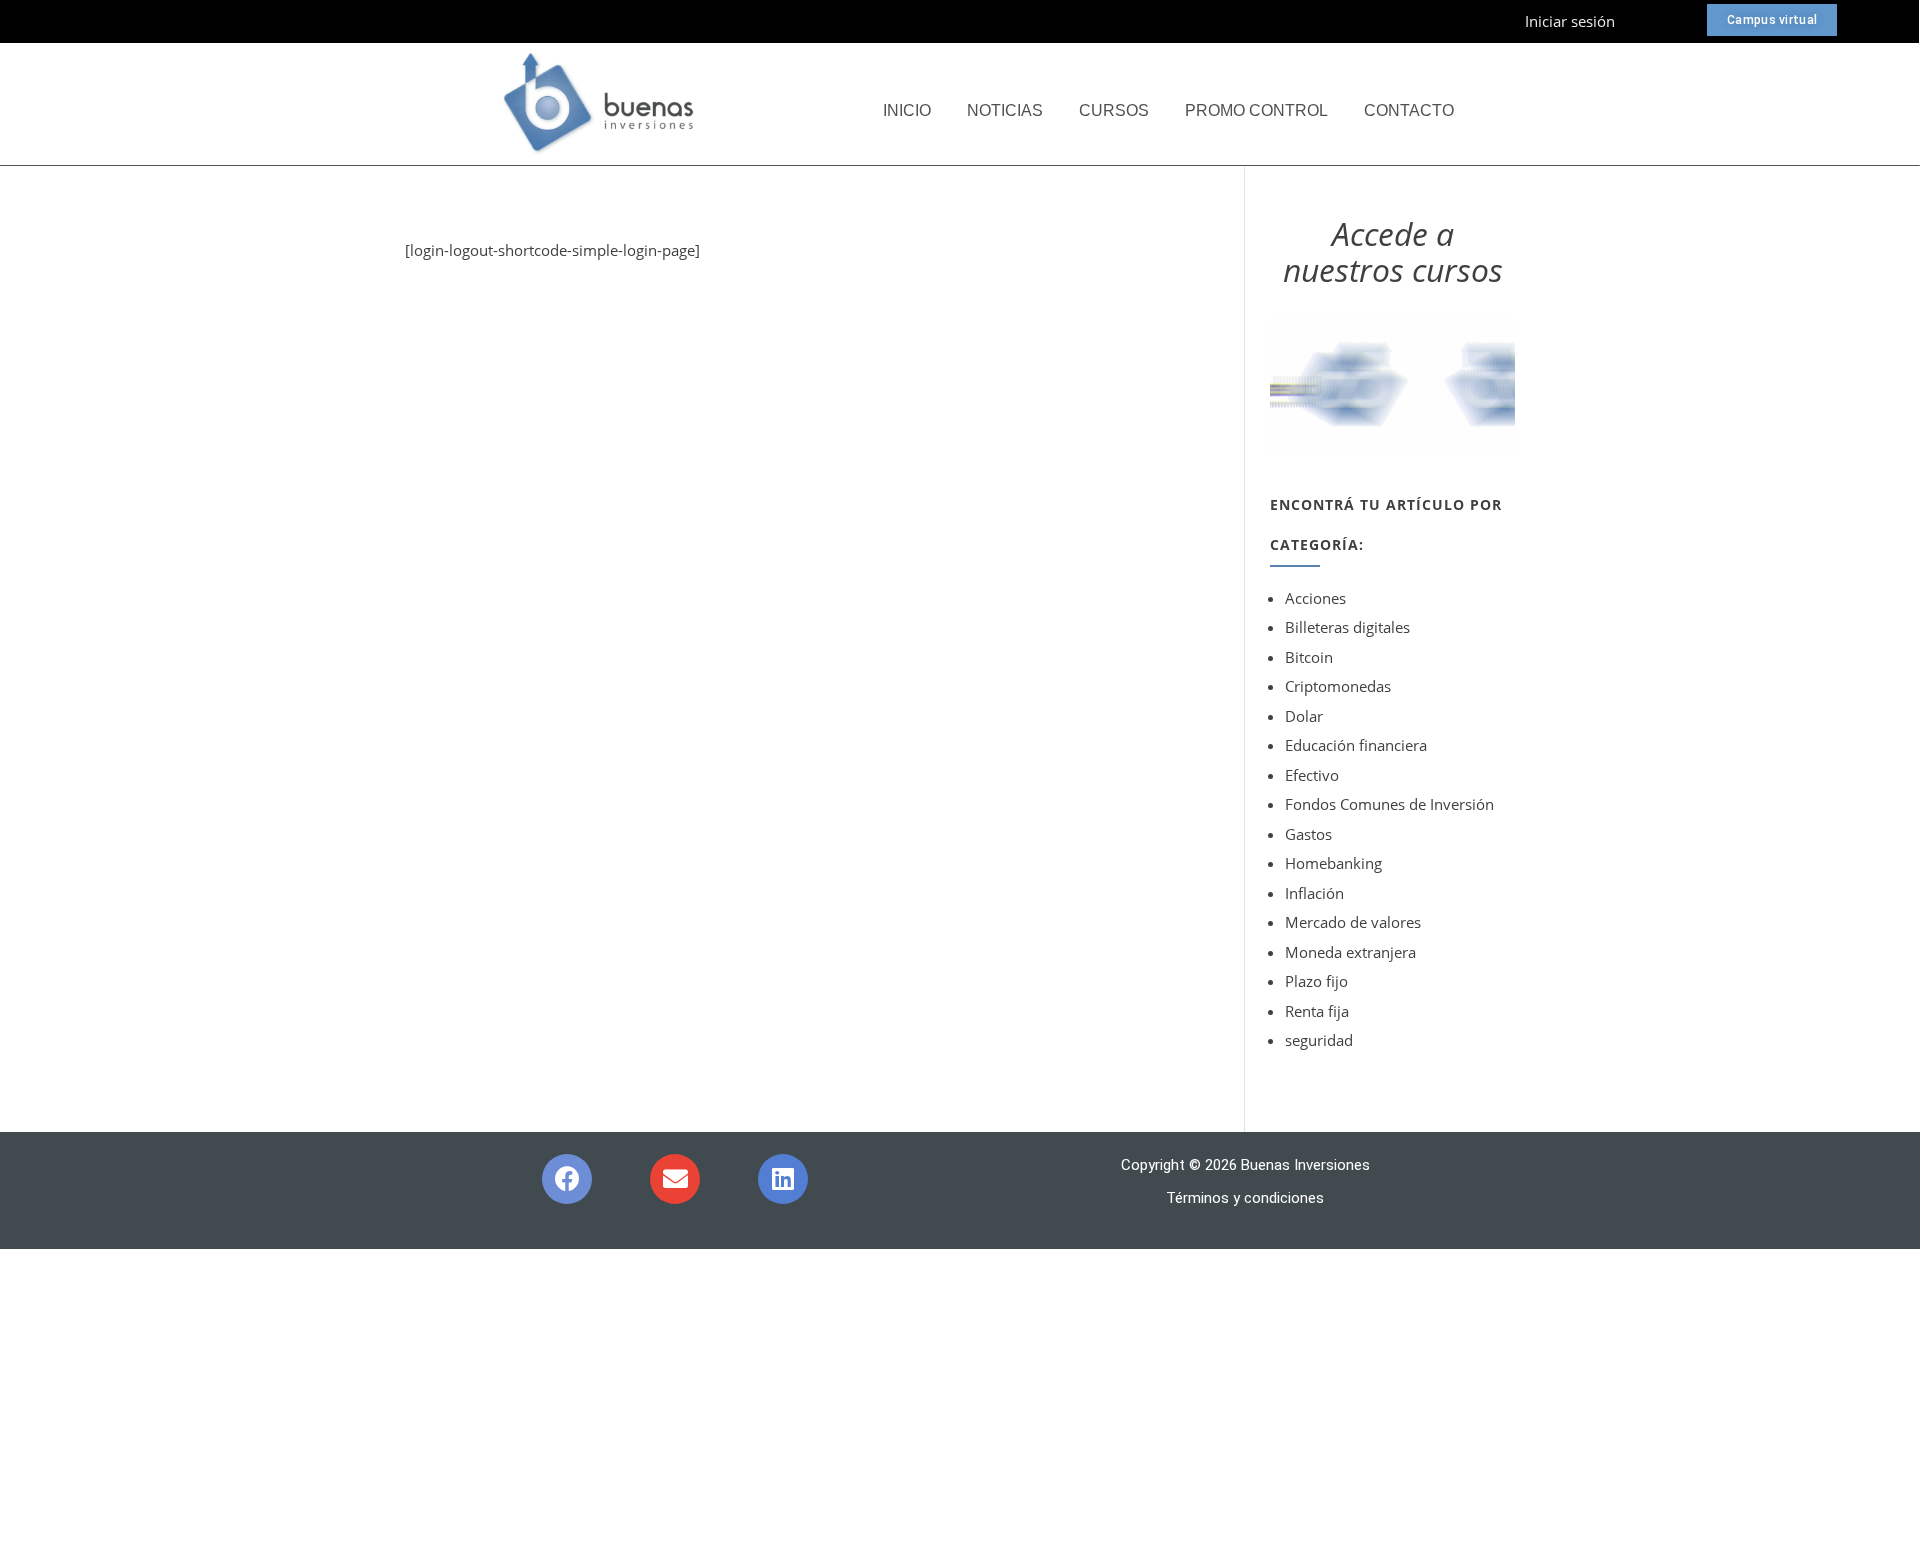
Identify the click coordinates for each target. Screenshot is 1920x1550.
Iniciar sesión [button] (1570, 21)
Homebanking (1333, 863)
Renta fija (1317, 1011)
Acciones (1315, 598)
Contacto (1409, 110)
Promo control (1256, 110)
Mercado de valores (1353, 922)
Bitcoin (1309, 657)
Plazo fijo (1316, 981)
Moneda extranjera (1350, 952)
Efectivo (1312, 775)
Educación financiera (1356, 745)
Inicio (907, 110)
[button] (1772, 20)
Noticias (1005, 110)
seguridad (1319, 1040)
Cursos (1114, 110)
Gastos (1308, 834)
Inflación (1314, 893)
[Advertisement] (960, 1400)
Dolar (1304, 716)
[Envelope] (675, 1179)
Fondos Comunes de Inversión (1389, 804)
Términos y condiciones (1245, 1198)
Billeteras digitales (1347, 627)
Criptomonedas (1338, 686)
